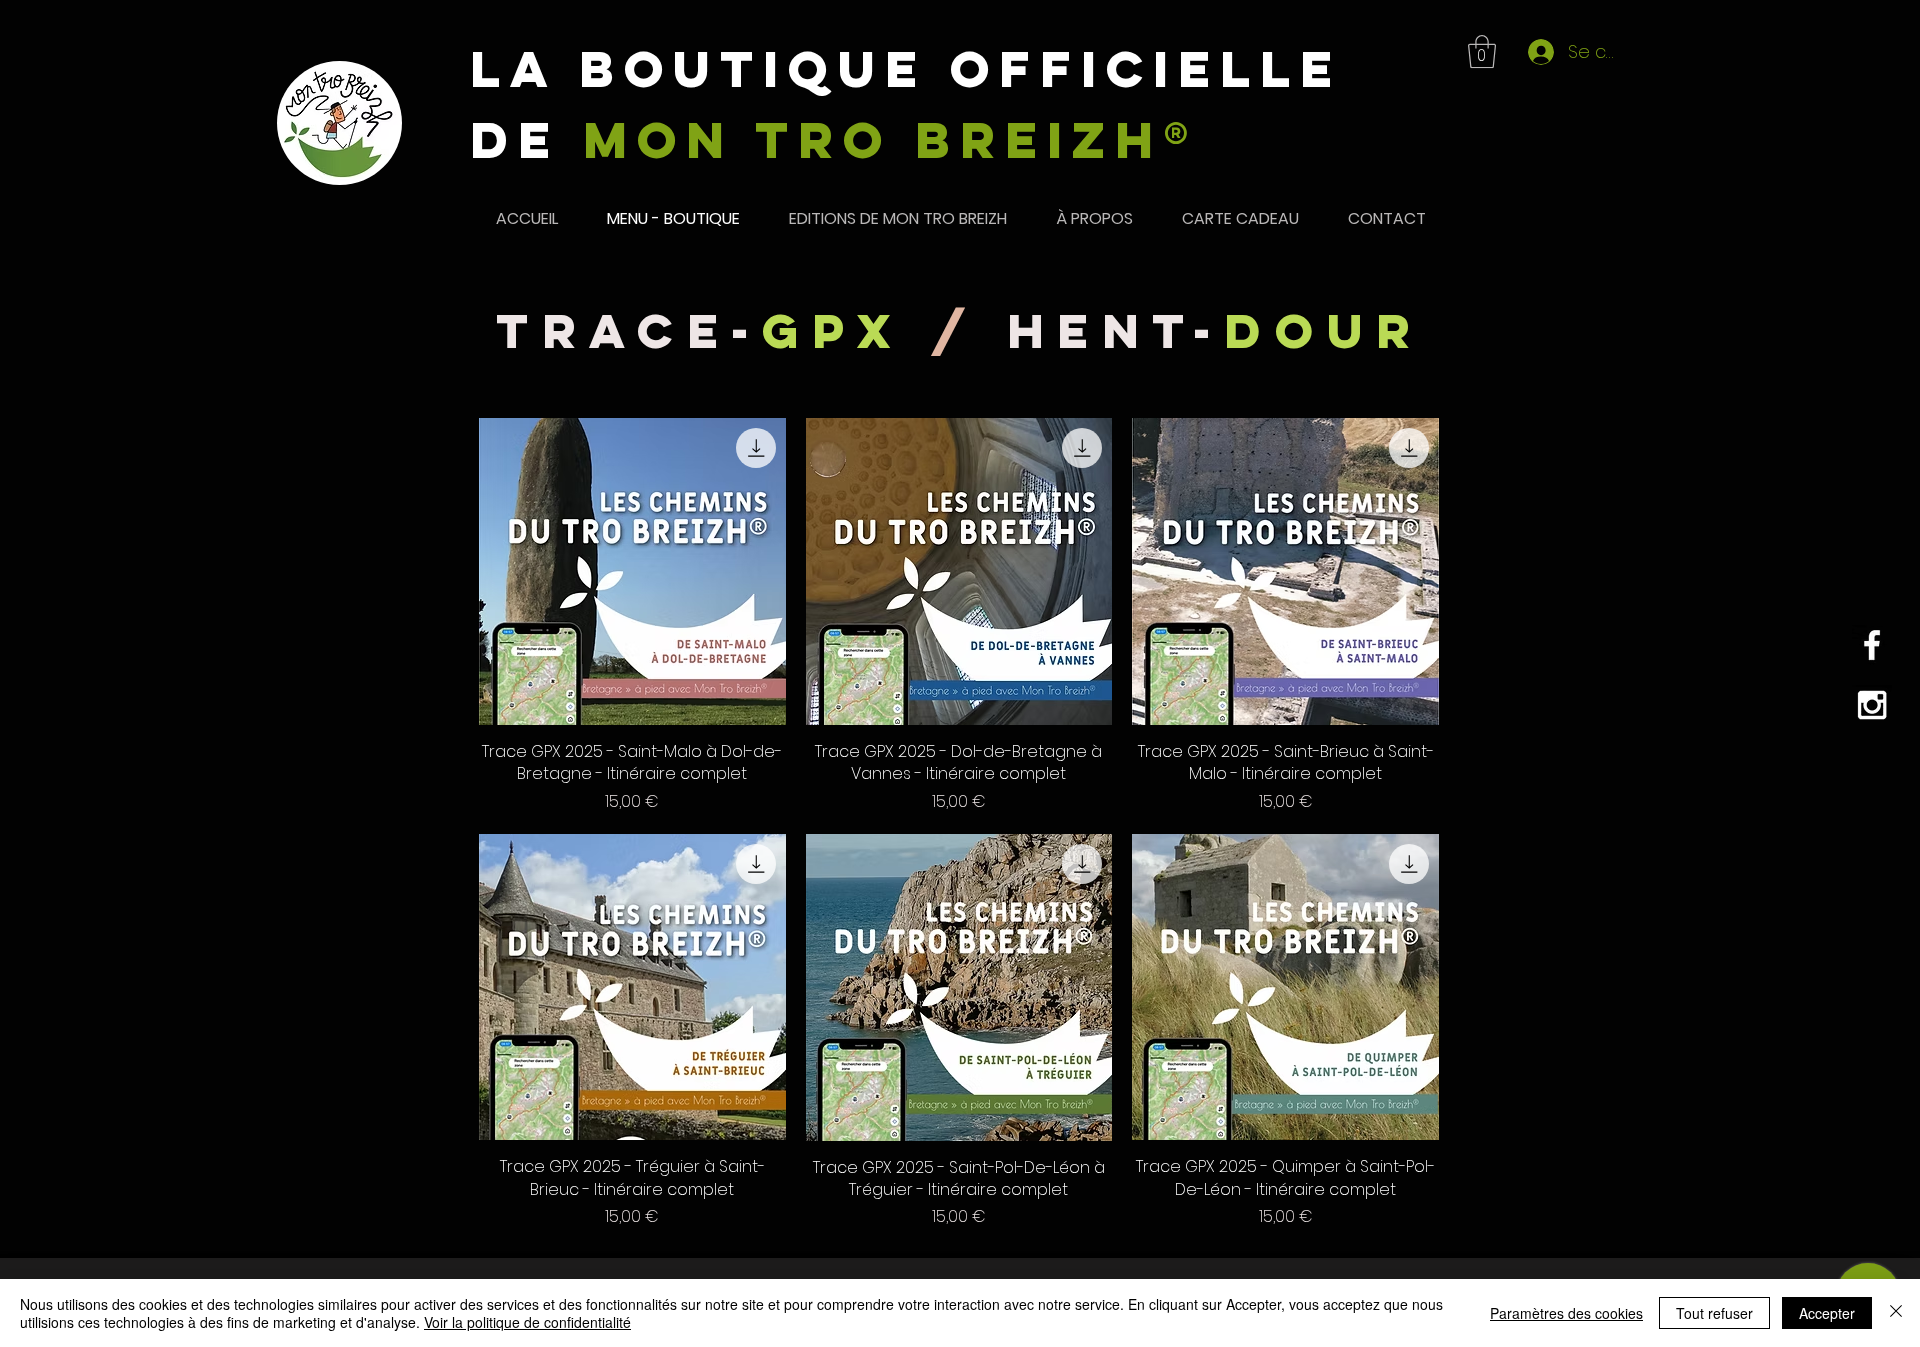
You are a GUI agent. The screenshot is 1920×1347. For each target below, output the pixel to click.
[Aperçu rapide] (632, 571)
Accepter (1827, 1313)
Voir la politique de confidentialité (527, 1322)
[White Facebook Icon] (1872, 645)
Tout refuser (1714, 1313)
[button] (1482, 51)
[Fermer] (1896, 1313)
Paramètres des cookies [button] (1566, 1313)
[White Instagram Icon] (1872, 705)
